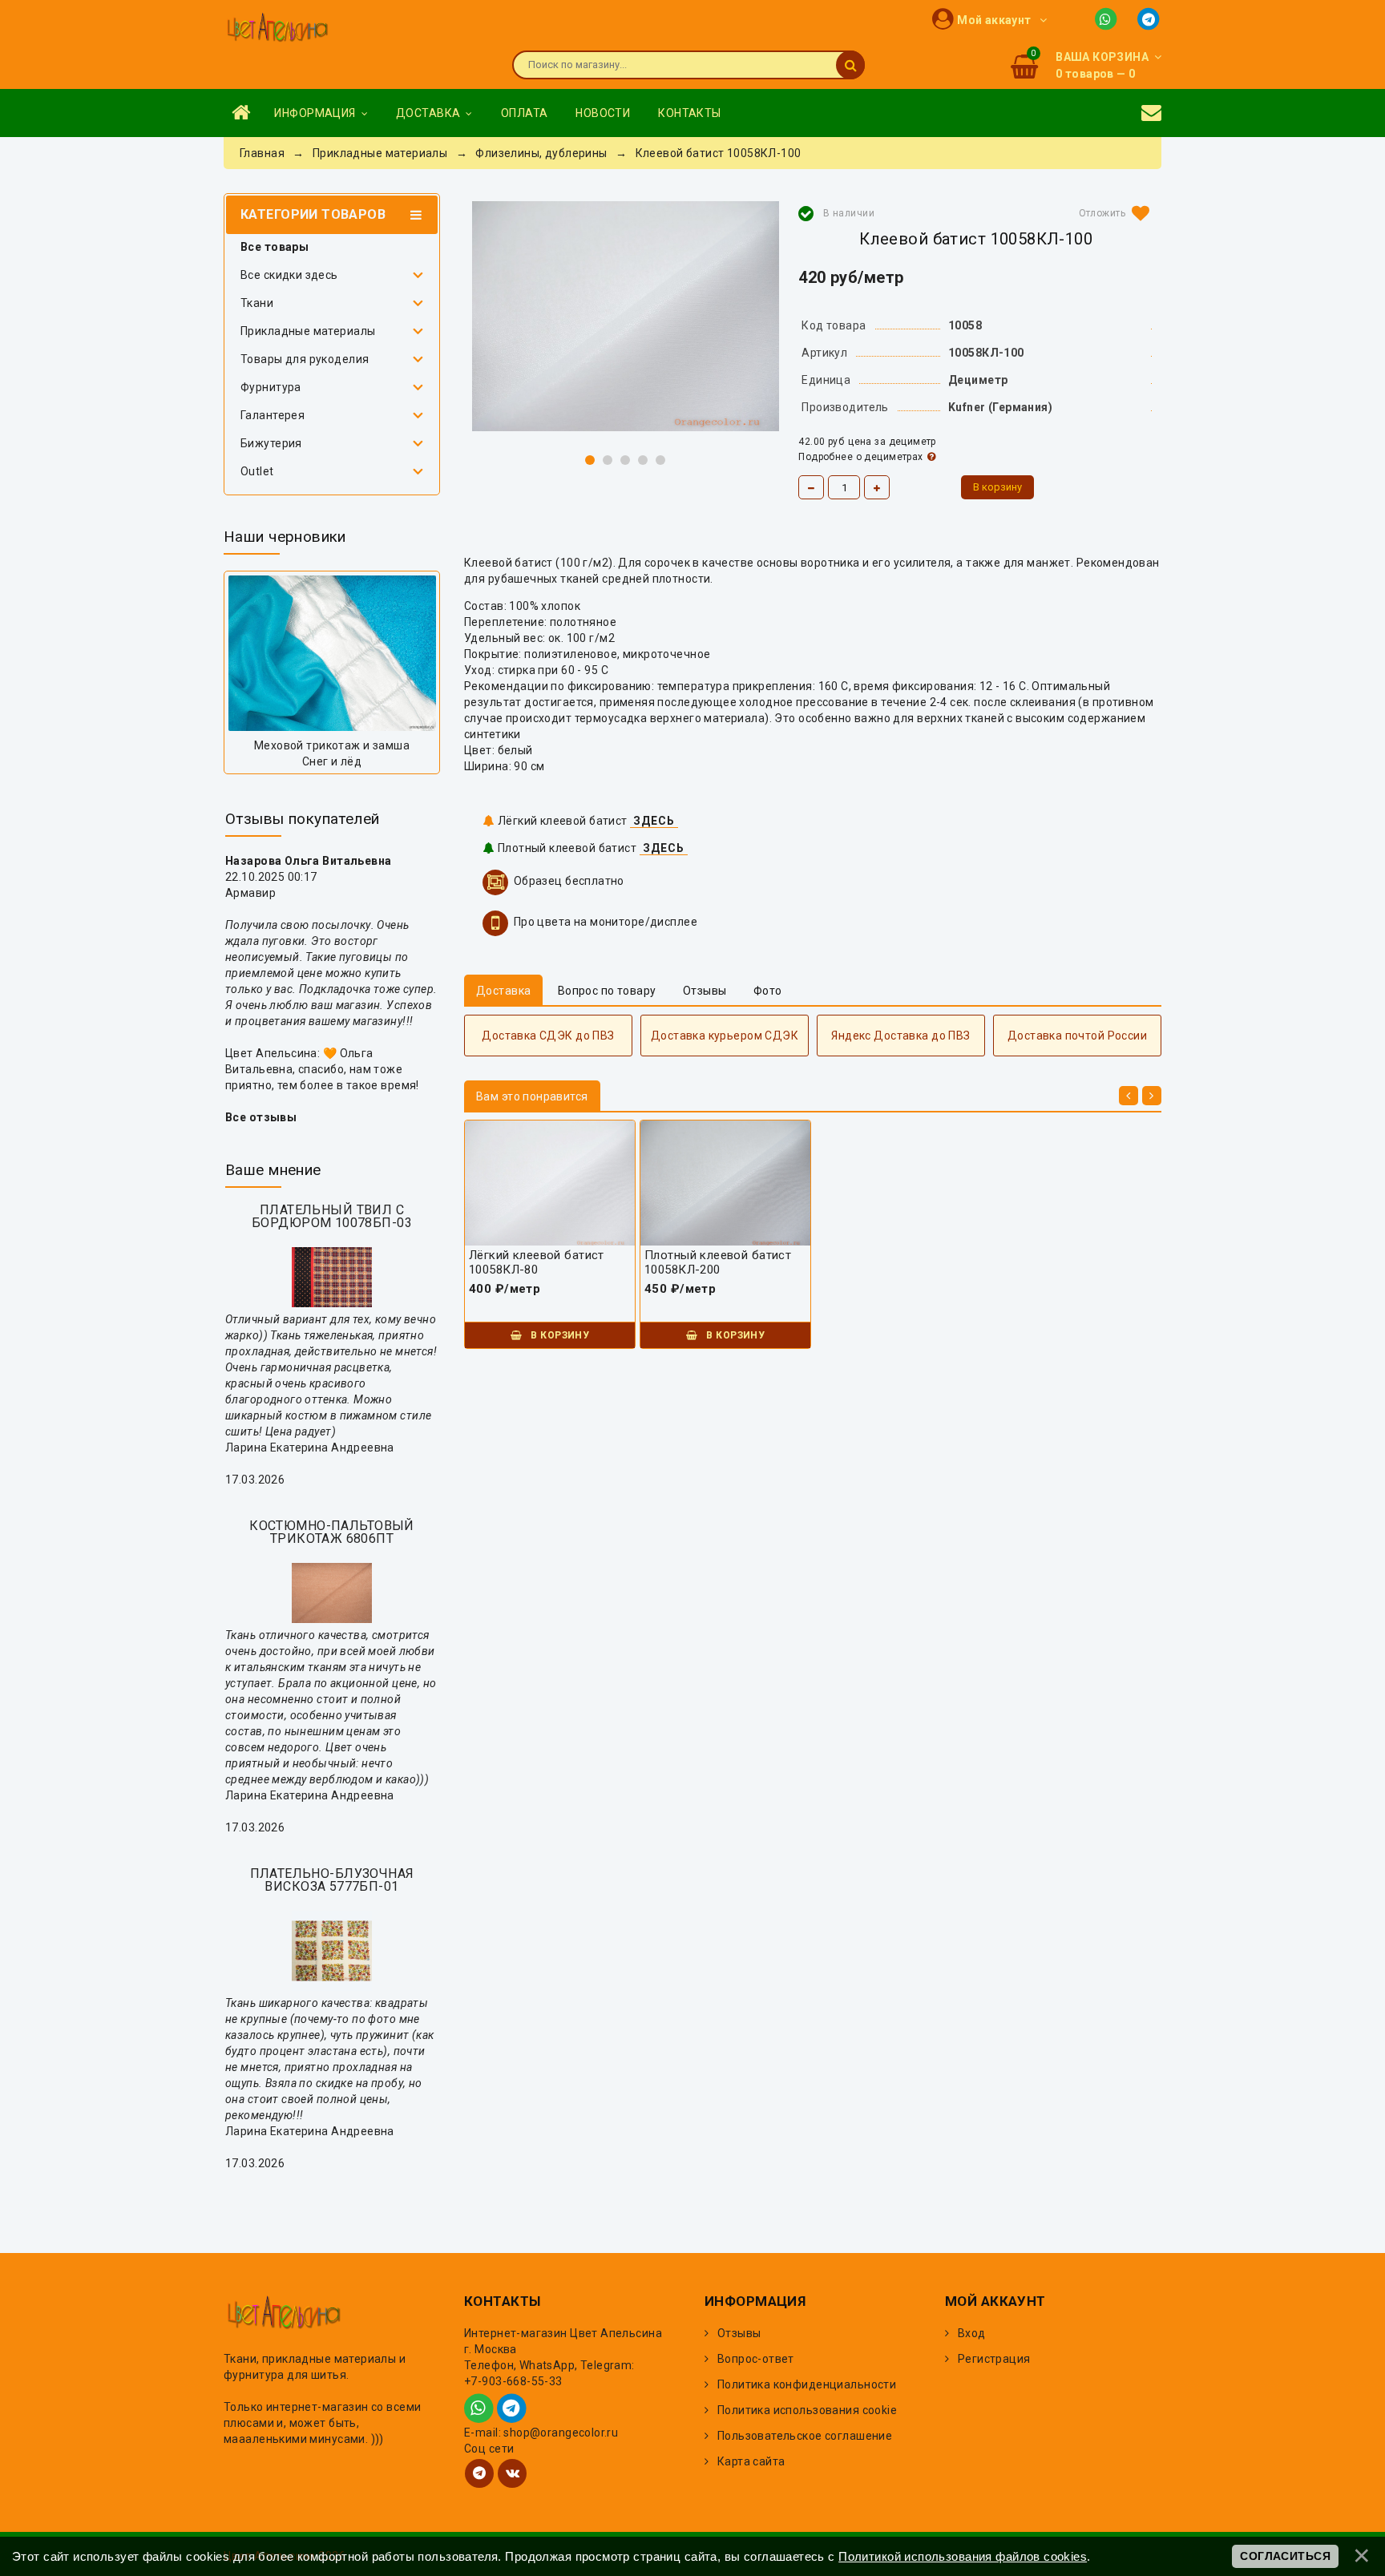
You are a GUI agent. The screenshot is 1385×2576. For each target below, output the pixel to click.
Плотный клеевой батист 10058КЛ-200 (718, 1262)
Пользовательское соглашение (805, 2436)
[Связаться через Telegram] (1150, 18)
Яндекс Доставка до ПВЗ (900, 1036)
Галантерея (273, 415)
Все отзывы (261, 1117)
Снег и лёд (332, 761)
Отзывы (739, 2333)
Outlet (257, 471)
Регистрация (994, 2359)
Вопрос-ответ (756, 2359)
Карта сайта (751, 2461)
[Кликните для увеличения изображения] (626, 316)
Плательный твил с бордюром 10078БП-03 (332, 1216)
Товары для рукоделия (305, 359)
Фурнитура (271, 387)
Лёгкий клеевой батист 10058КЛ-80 (537, 1262)
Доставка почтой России (1077, 1036)
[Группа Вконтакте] (512, 2473)
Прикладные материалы (308, 331)
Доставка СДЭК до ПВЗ (548, 1036)
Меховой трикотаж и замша (332, 745)
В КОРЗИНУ (559, 1335)
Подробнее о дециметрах (860, 457)
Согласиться (1285, 2556)
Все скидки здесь (289, 275)
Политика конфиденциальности (807, 2384)
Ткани (257, 303)
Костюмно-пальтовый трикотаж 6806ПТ (332, 1532)
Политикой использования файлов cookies (963, 2556)
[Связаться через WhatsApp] (1109, 18)
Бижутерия (271, 443)
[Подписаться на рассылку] (1151, 113)
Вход (972, 2333)
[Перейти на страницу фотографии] (332, 653)
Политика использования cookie (807, 2410)
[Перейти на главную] (277, 29)
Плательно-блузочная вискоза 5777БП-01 (332, 1880)
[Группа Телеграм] (479, 2473)
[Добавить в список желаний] (1111, 213)
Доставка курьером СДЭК (725, 1036)
